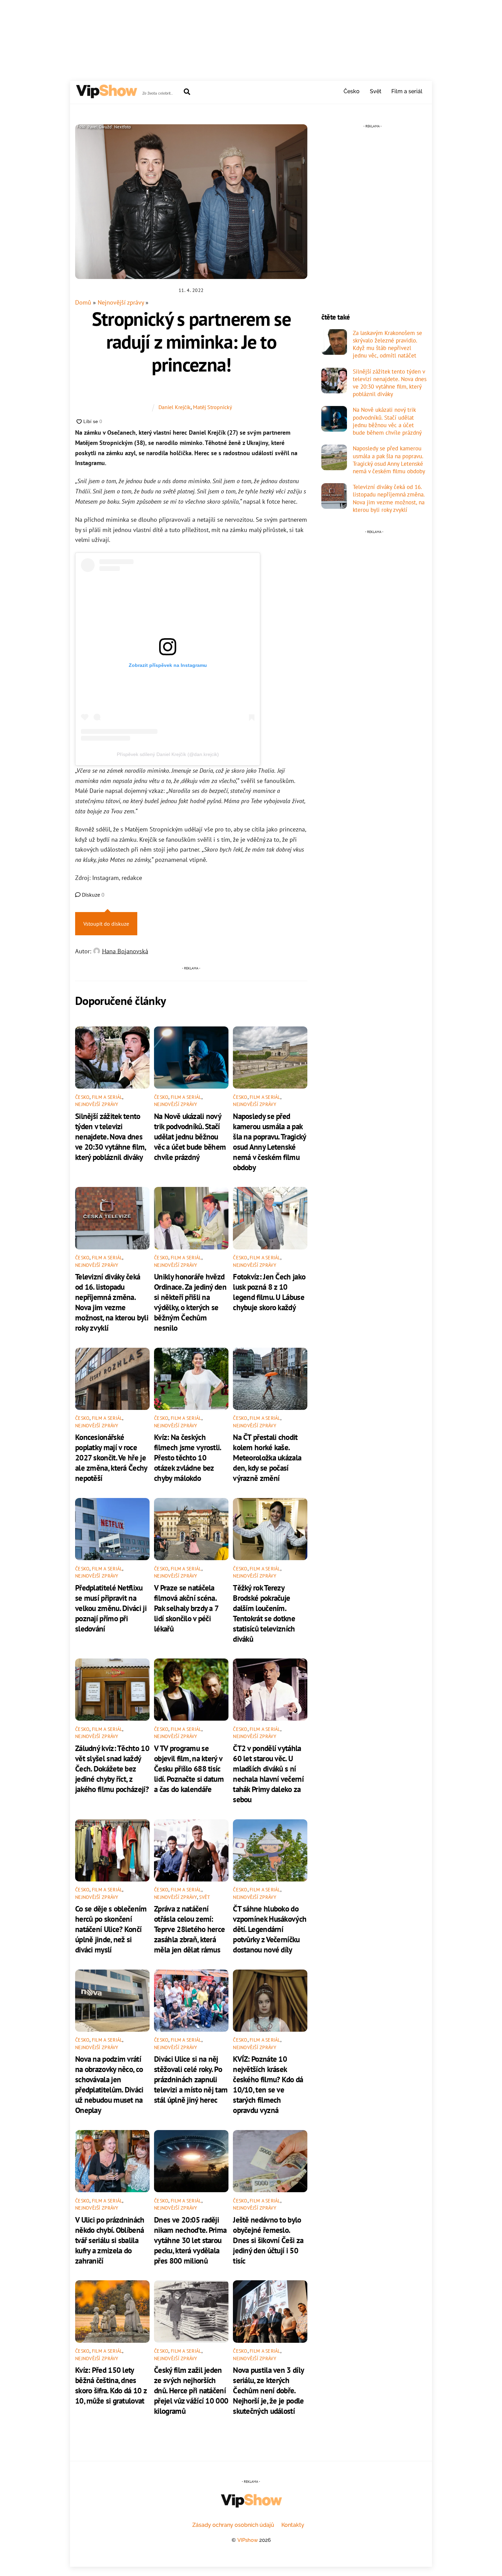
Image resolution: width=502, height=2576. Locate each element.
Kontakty (293, 2525)
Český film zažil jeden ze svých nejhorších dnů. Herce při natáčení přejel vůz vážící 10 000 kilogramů (191, 2390)
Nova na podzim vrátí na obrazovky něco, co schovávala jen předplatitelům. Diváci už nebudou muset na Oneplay (109, 2084)
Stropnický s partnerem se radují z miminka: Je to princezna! (191, 341)
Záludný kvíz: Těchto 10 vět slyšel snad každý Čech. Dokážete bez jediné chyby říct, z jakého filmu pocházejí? (112, 1768)
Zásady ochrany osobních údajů (233, 2525)
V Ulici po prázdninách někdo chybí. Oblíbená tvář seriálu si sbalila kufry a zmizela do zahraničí (110, 2240)
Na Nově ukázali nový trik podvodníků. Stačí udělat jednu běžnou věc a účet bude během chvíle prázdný (190, 1136)
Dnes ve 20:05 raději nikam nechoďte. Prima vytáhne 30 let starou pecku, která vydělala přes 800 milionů (190, 2240)
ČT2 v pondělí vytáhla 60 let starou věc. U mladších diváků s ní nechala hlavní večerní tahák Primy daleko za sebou (268, 1774)
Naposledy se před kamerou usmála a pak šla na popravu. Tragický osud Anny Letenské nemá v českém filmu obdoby (269, 1142)
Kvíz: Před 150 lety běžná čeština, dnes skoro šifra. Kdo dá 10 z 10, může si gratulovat (111, 2385)
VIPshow (248, 2540)
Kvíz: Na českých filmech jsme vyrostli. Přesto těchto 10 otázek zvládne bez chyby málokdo (187, 1457)
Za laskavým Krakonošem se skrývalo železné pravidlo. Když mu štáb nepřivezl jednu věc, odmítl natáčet (387, 344)
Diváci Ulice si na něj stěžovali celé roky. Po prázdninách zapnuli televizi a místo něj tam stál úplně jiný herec (191, 2079)
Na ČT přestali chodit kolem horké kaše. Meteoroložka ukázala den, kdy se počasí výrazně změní (267, 1457)
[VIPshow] (106, 95)
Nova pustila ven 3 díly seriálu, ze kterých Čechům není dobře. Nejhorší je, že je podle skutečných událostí (268, 2390)
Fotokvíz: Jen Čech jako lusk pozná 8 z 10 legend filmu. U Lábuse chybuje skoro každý (269, 1292)
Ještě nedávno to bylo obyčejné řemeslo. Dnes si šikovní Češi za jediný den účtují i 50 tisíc (268, 2240)
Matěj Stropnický (212, 407)
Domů (83, 302)
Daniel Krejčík (175, 407)
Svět (376, 91)
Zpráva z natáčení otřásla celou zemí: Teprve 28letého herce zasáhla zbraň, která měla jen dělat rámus (189, 1929)
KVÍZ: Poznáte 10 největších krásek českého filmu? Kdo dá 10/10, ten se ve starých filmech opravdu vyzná (268, 2084)
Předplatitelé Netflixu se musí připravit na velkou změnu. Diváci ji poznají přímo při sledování (111, 1608)
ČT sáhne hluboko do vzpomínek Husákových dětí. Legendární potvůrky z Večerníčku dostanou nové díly (270, 1929)
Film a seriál (407, 91)
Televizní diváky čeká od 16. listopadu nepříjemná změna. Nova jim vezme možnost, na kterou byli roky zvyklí (112, 1302)
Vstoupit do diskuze (106, 924)
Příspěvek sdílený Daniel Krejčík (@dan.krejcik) (168, 754)
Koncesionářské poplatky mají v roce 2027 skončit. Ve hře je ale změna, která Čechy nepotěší (111, 1457)
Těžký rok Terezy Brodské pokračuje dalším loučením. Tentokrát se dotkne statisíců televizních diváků (264, 1613)
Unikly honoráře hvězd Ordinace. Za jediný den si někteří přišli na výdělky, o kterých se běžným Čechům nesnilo (190, 1302)
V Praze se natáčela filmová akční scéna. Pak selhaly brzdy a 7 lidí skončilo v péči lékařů (186, 1608)
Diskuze (93, 895)
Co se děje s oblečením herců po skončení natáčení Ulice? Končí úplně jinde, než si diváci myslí (111, 1929)
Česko (352, 91)
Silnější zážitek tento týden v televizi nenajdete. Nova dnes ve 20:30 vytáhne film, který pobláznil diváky (110, 1136)
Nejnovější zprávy (121, 302)
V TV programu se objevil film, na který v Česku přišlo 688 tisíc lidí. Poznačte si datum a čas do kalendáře (189, 1768)
